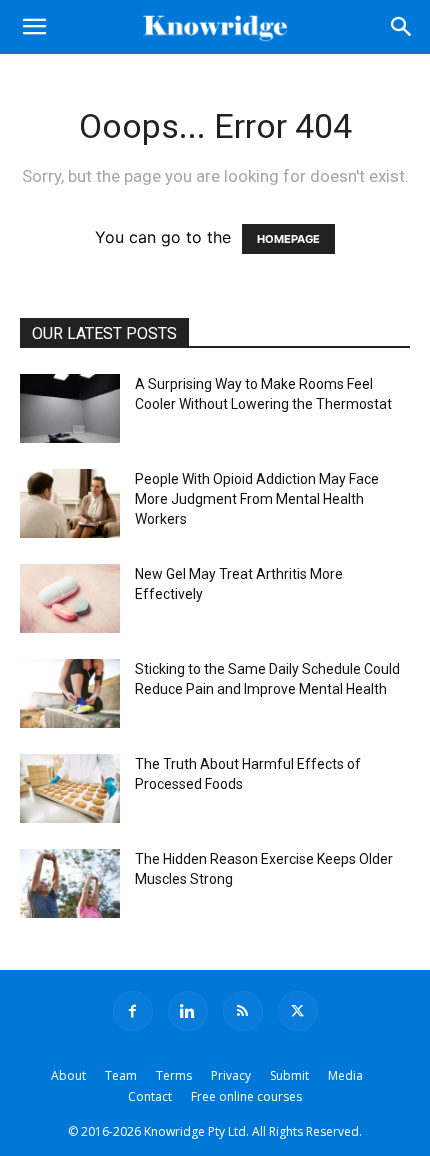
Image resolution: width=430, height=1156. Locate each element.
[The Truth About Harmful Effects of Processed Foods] (70, 788)
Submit (289, 1075)
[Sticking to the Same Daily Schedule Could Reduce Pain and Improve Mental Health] (70, 693)
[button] (34, 27)
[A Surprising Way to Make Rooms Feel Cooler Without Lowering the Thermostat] (70, 408)
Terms (174, 1075)
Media (345, 1075)
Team (121, 1075)
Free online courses (246, 1096)
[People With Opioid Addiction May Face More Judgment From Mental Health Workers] (70, 503)
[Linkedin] (188, 1011)
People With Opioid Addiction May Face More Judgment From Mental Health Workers (257, 499)
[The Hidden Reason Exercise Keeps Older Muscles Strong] (70, 883)
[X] (298, 1011)
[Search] (402, 27)
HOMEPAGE (288, 239)
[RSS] (243, 1011)
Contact (150, 1096)
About (68, 1075)
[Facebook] (133, 1011)
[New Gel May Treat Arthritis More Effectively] (70, 598)
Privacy (231, 1075)
